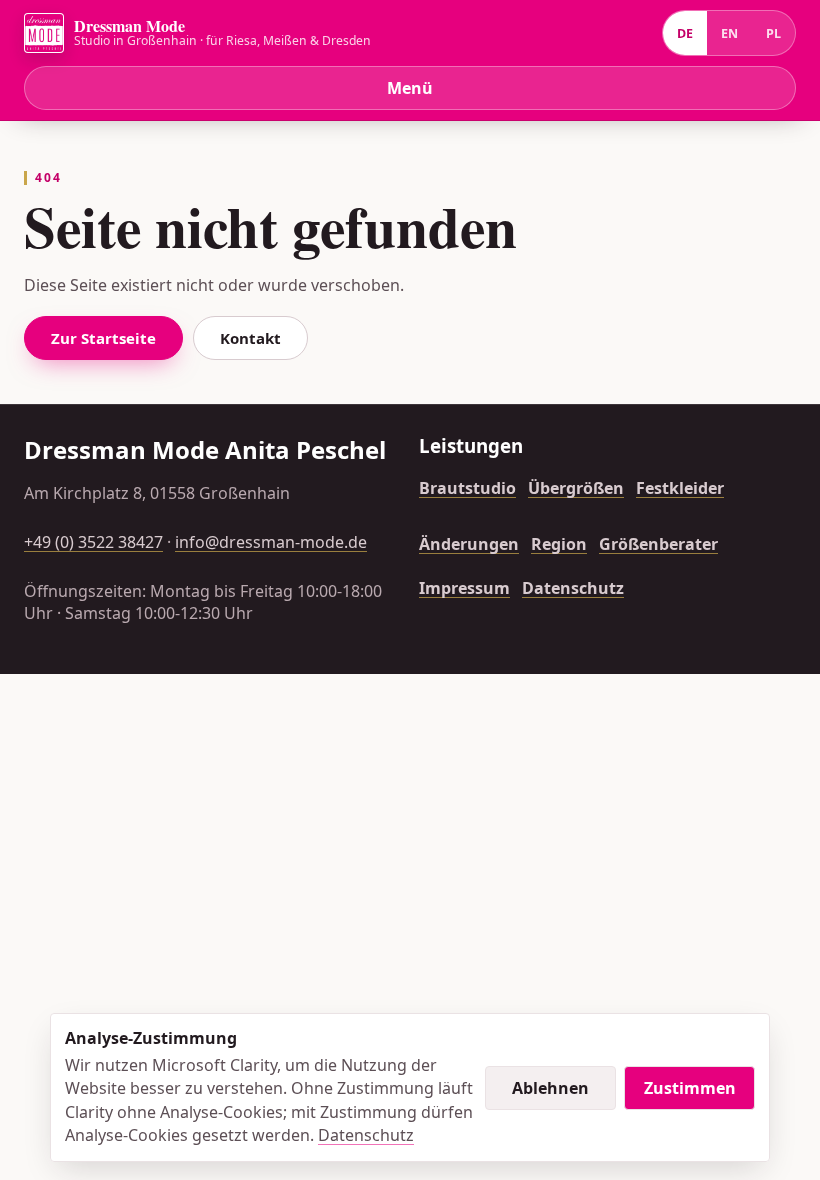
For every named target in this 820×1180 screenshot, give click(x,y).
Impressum (464, 588)
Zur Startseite (103, 338)
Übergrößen (576, 488)
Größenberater (658, 544)
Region (559, 544)
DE (685, 33)
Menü (410, 88)
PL (773, 33)
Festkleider (680, 488)
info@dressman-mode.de (271, 542)
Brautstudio (467, 488)
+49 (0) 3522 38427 (93, 542)
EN (729, 33)
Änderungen (469, 544)
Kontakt (250, 338)
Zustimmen (690, 1088)
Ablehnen (550, 1088)
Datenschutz (573, 588)
